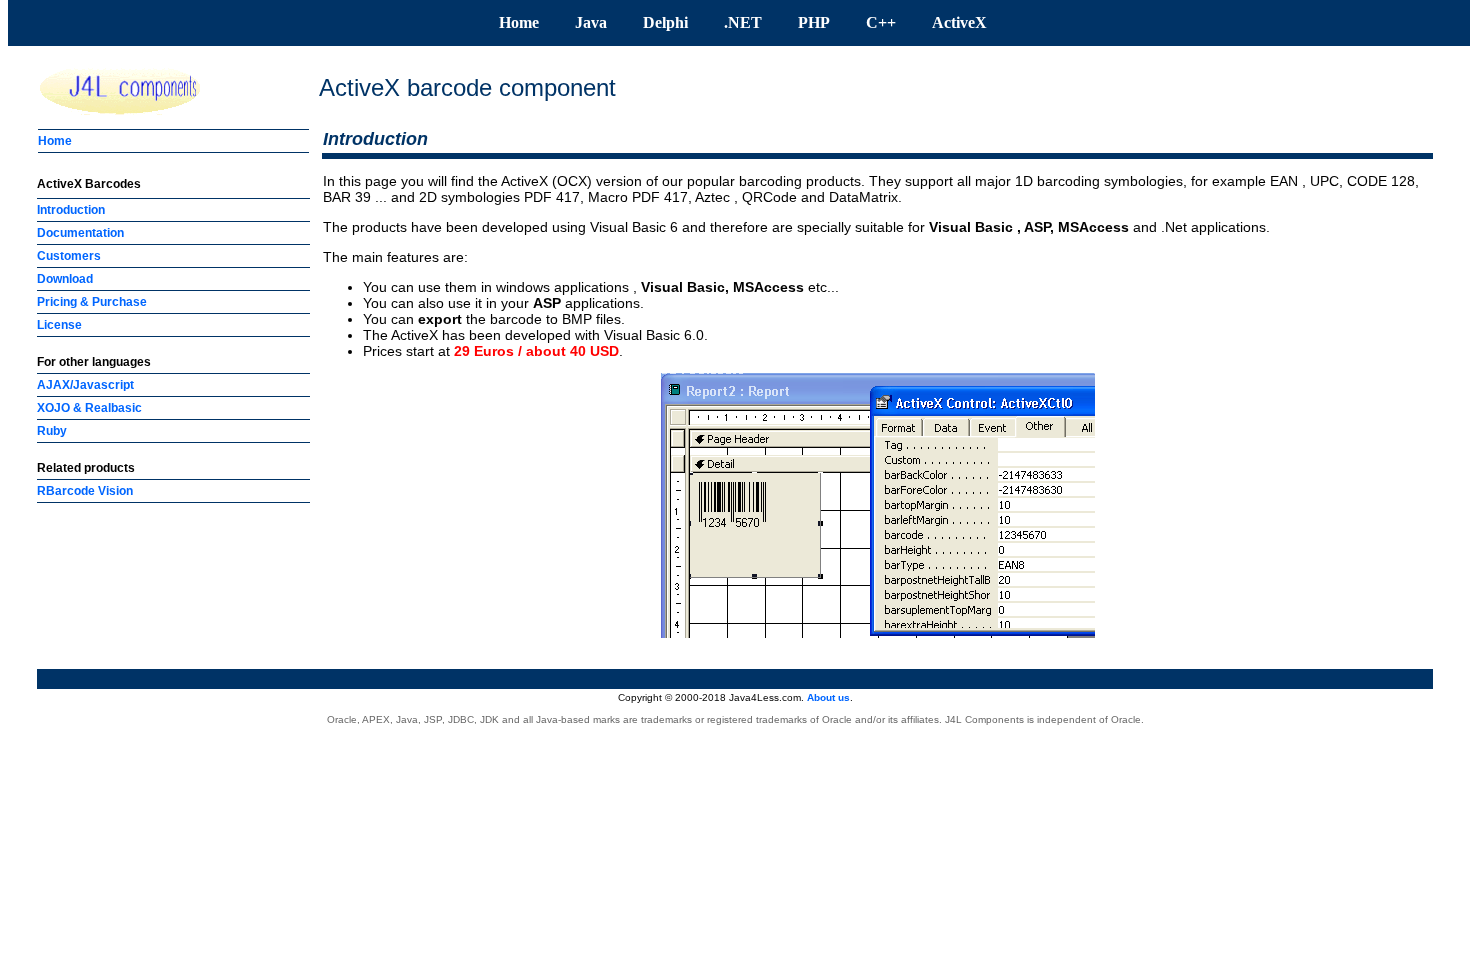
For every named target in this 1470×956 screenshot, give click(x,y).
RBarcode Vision (85, 491)
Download (65, 279)
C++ (881, 22)
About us (828, 697)
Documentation (80, 233)
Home (519, 22)
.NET (743, 22)
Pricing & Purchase (92, 302)
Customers (69, 256)
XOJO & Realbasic (89, 408)
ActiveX (959, 22)
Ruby (52, 431)
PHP (814, 22)
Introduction (71, 210)
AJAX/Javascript (85, 385)
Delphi (665, 22)
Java (591, 22)
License (59, 325)
